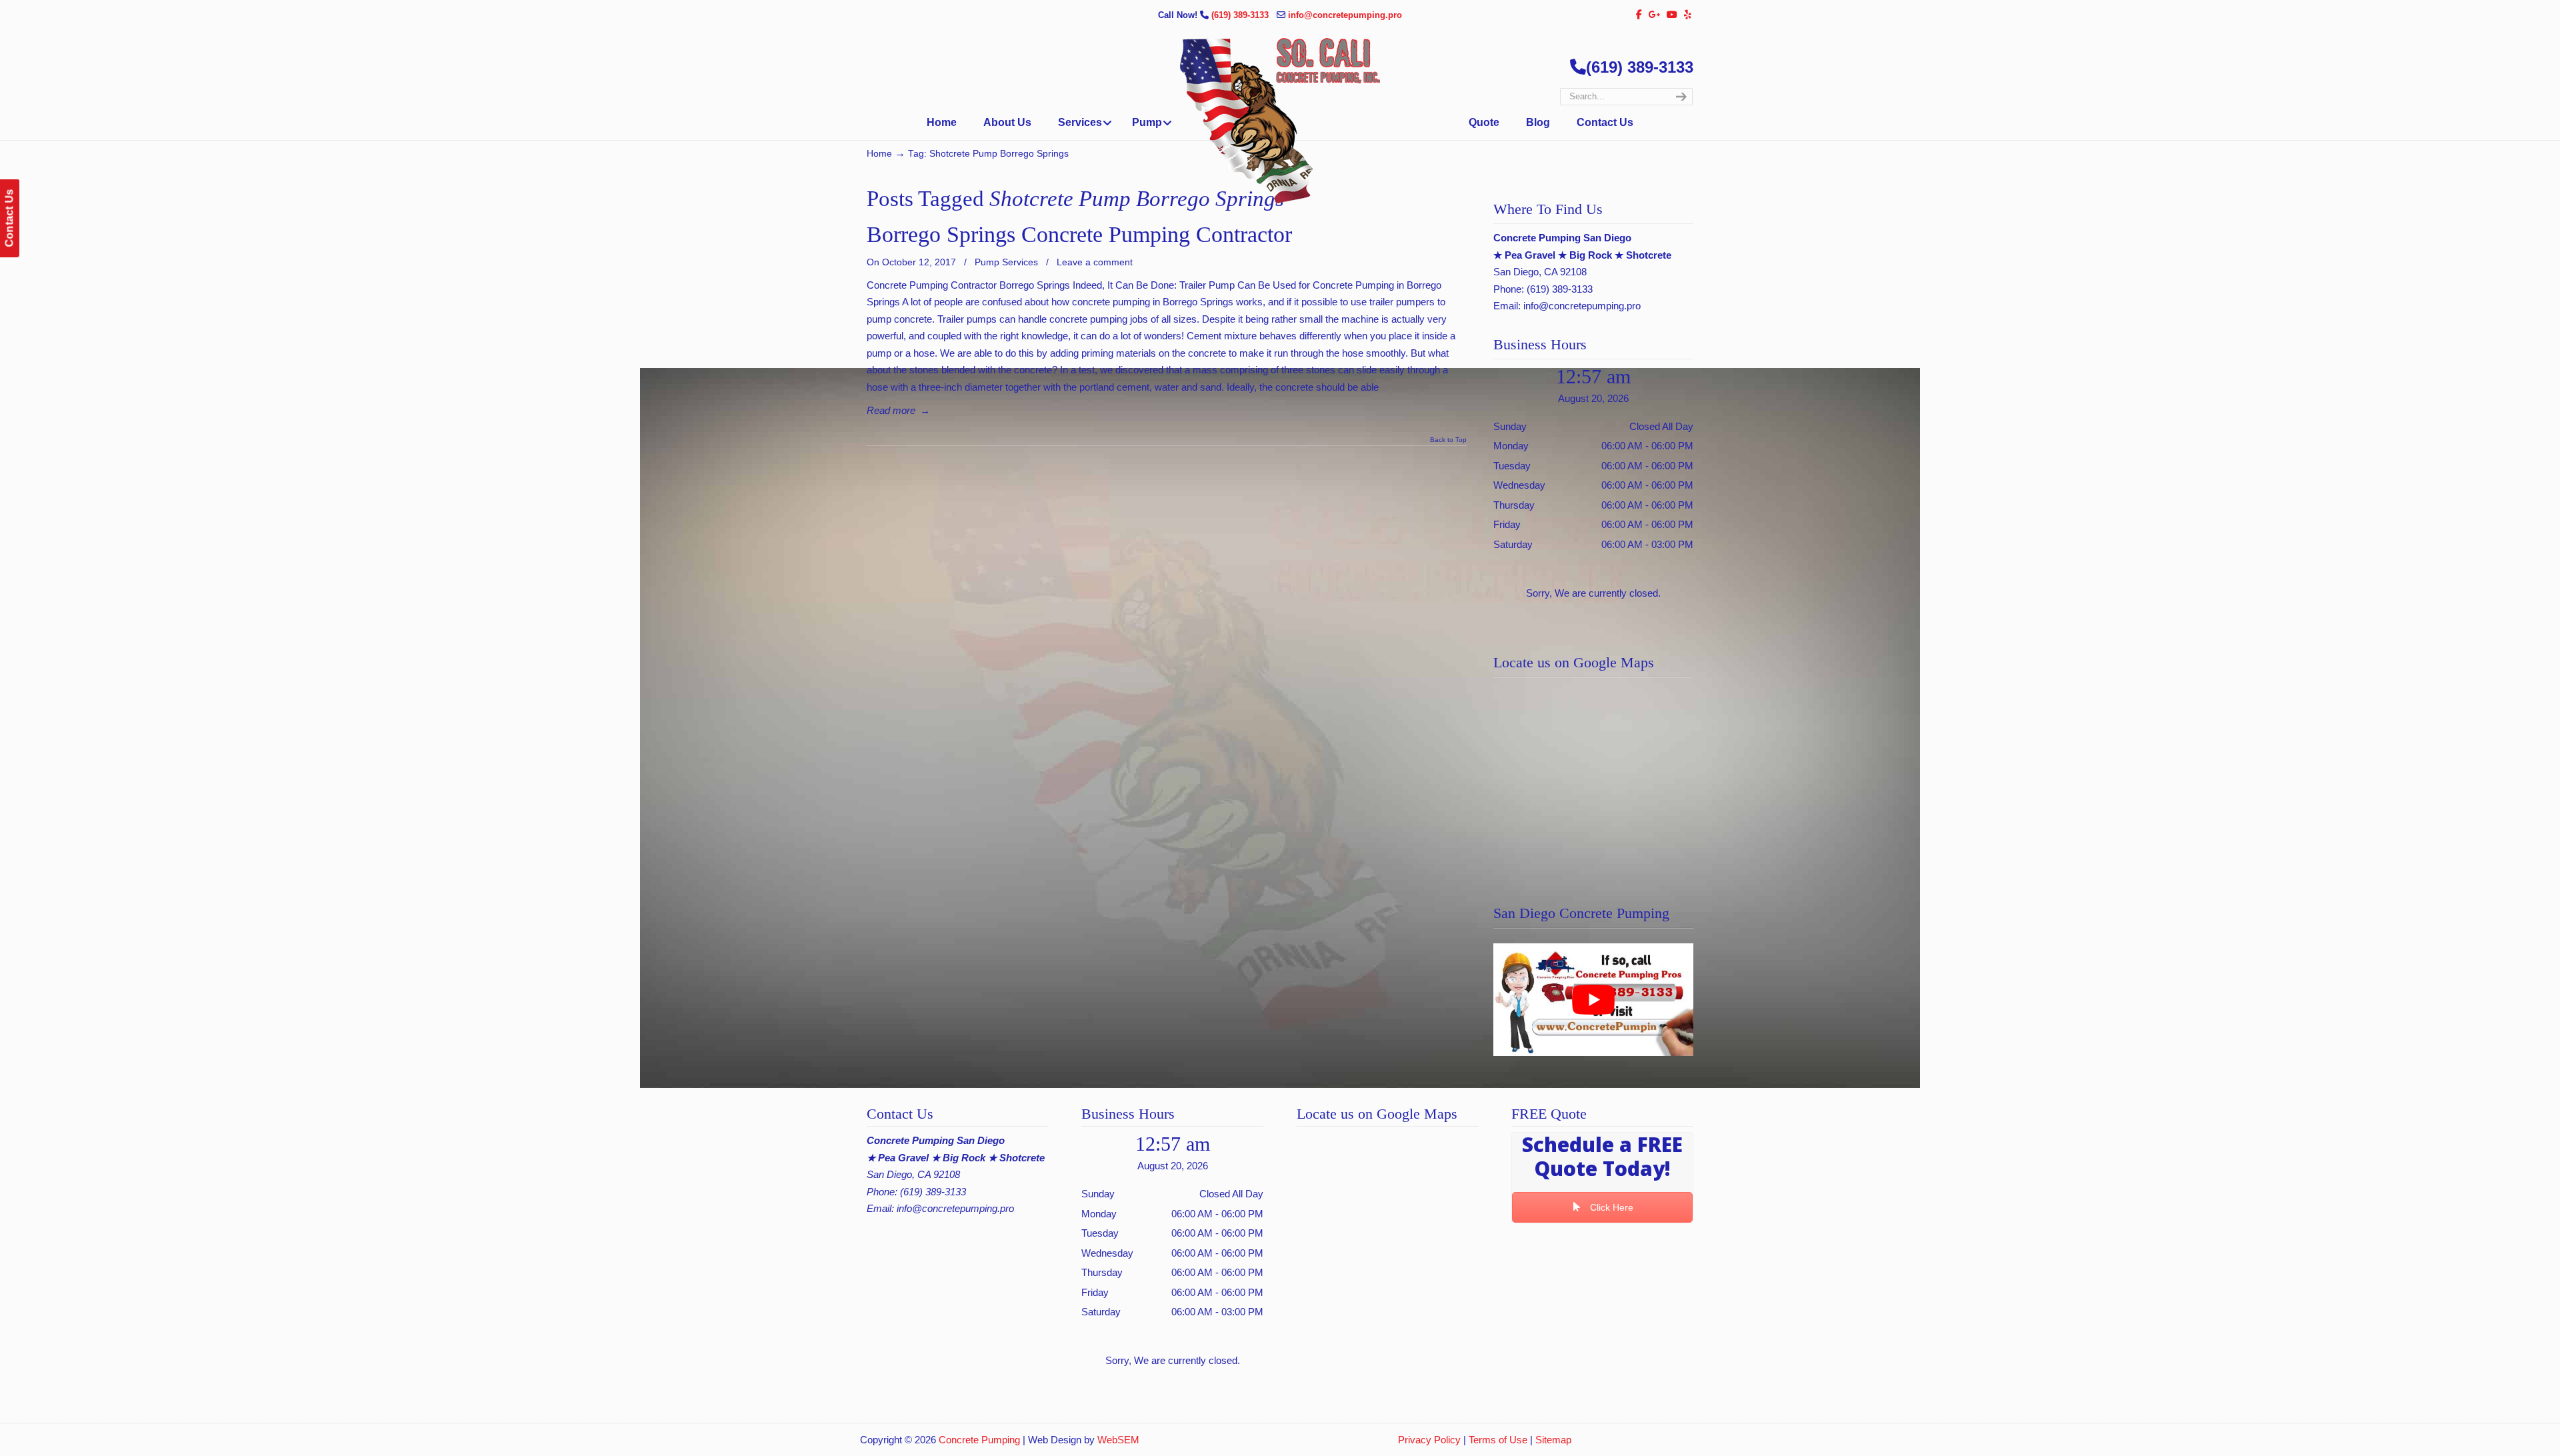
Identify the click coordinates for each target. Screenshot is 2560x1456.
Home (879, 154)
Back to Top (1448, 440)
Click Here (1610, 1207)
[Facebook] (1639, 15)
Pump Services (1006, 262)
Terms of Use (1498, 1440)
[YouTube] (1673, 15)
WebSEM (1118, 1440)
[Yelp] (1688, 15)
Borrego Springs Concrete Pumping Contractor (1079, 234)
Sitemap (1553, 1440)
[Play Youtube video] (1593, 1000)
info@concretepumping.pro (1345, 15)
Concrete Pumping (979, 1440)
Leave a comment (1095, 262)
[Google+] (1655, 15)
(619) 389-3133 (1241, 15)
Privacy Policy (1429, 1440)
